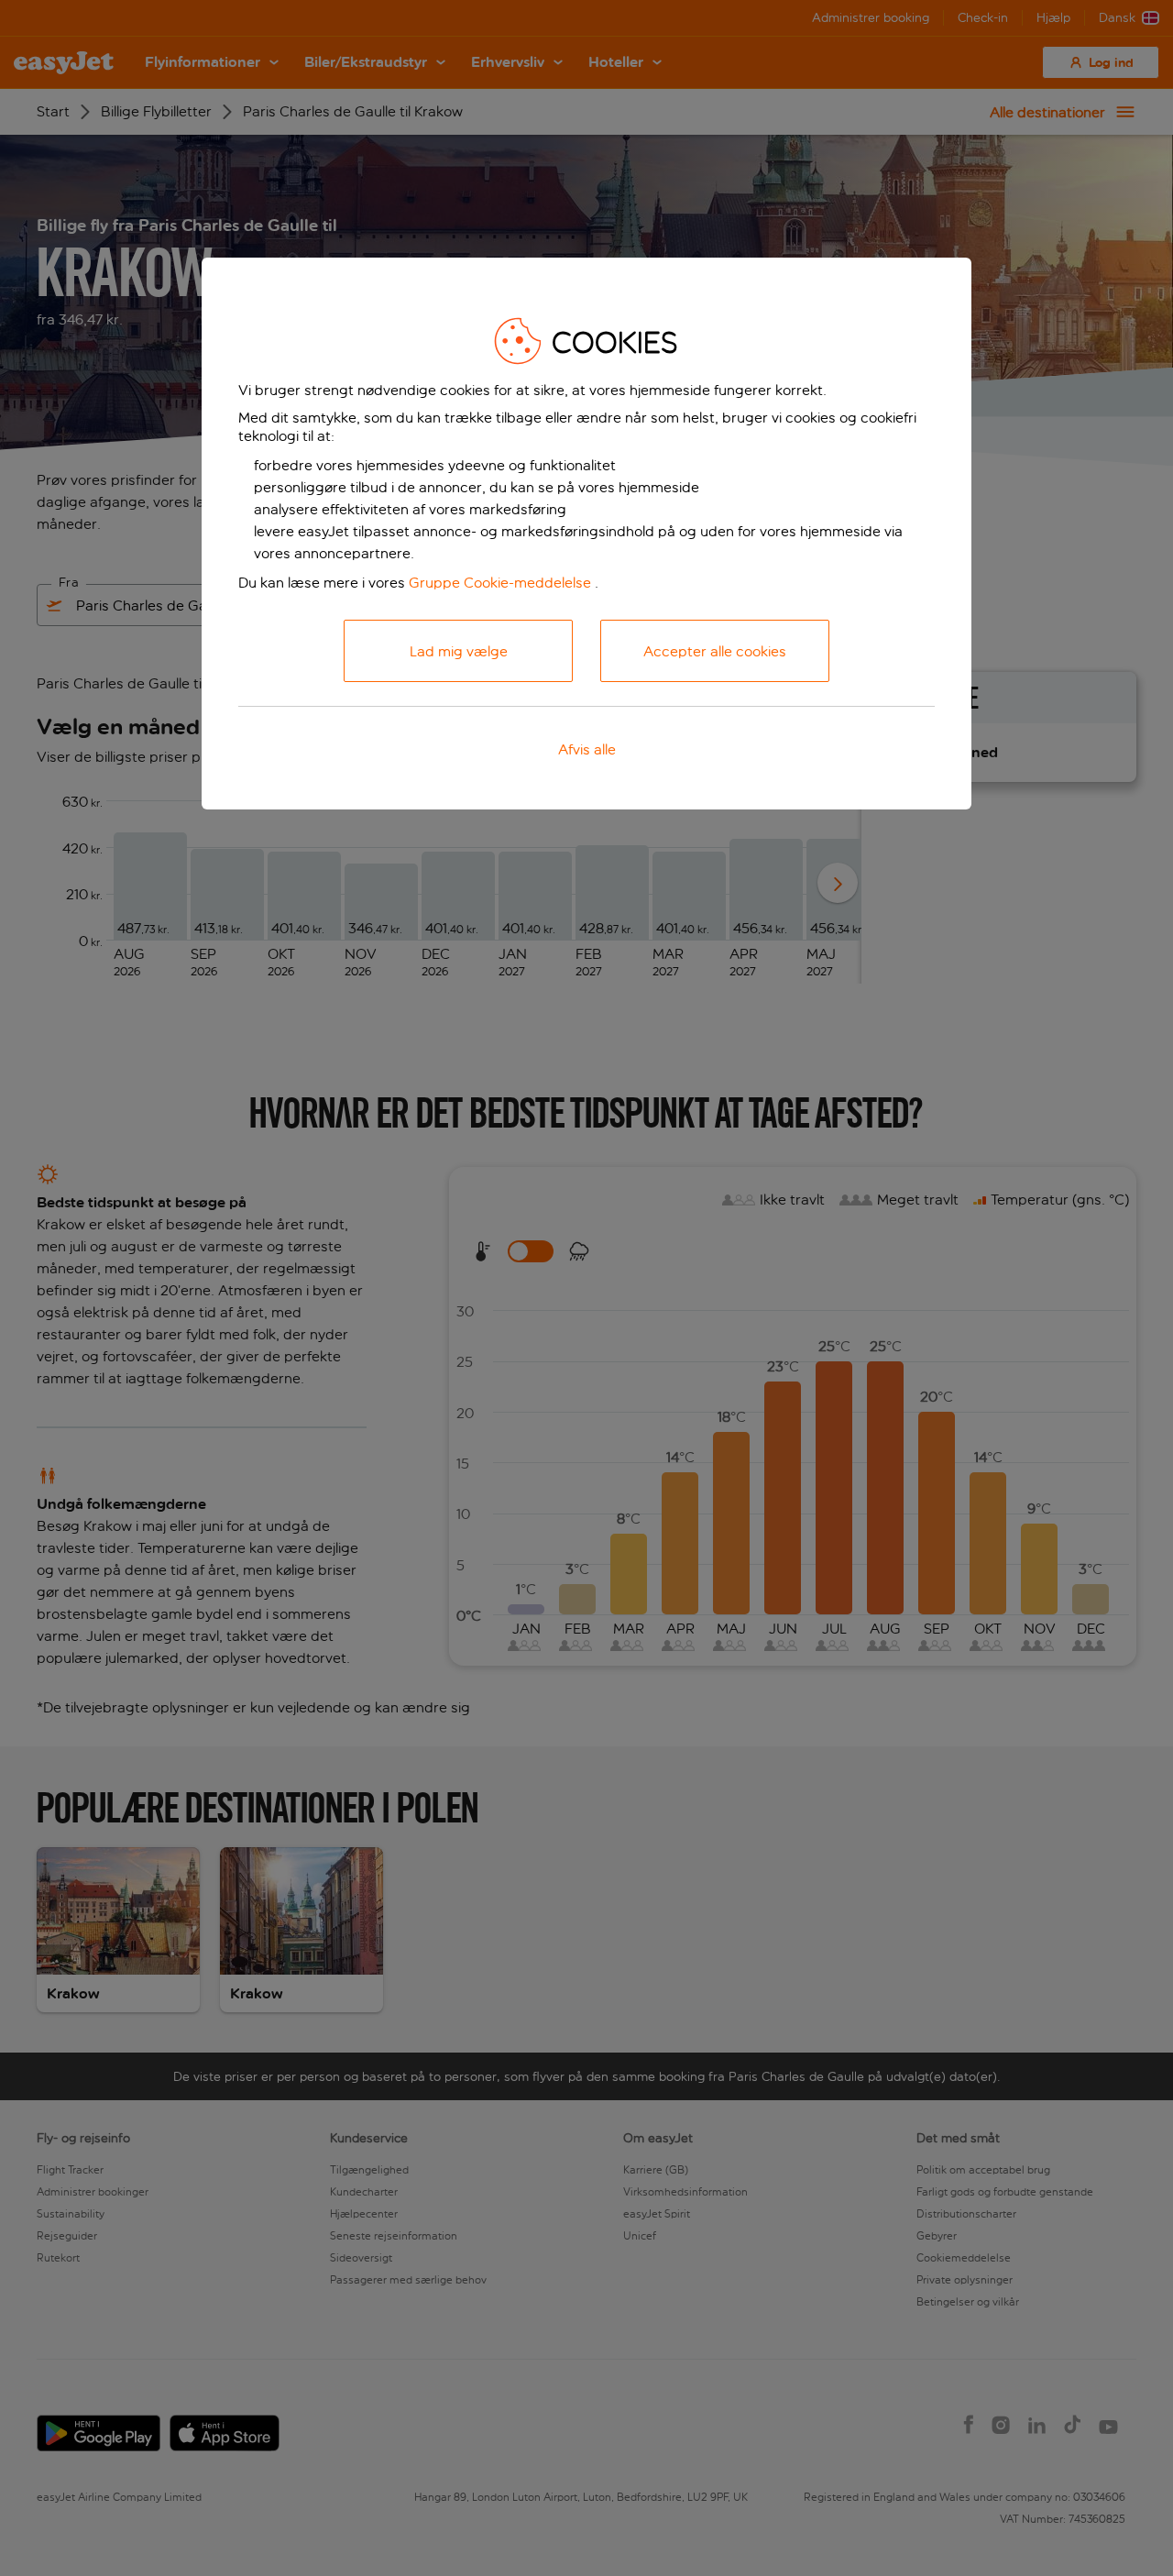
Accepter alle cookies (715, 651)
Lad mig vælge (459, 651)
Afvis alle (587, 749)
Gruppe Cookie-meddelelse (500, 583)
